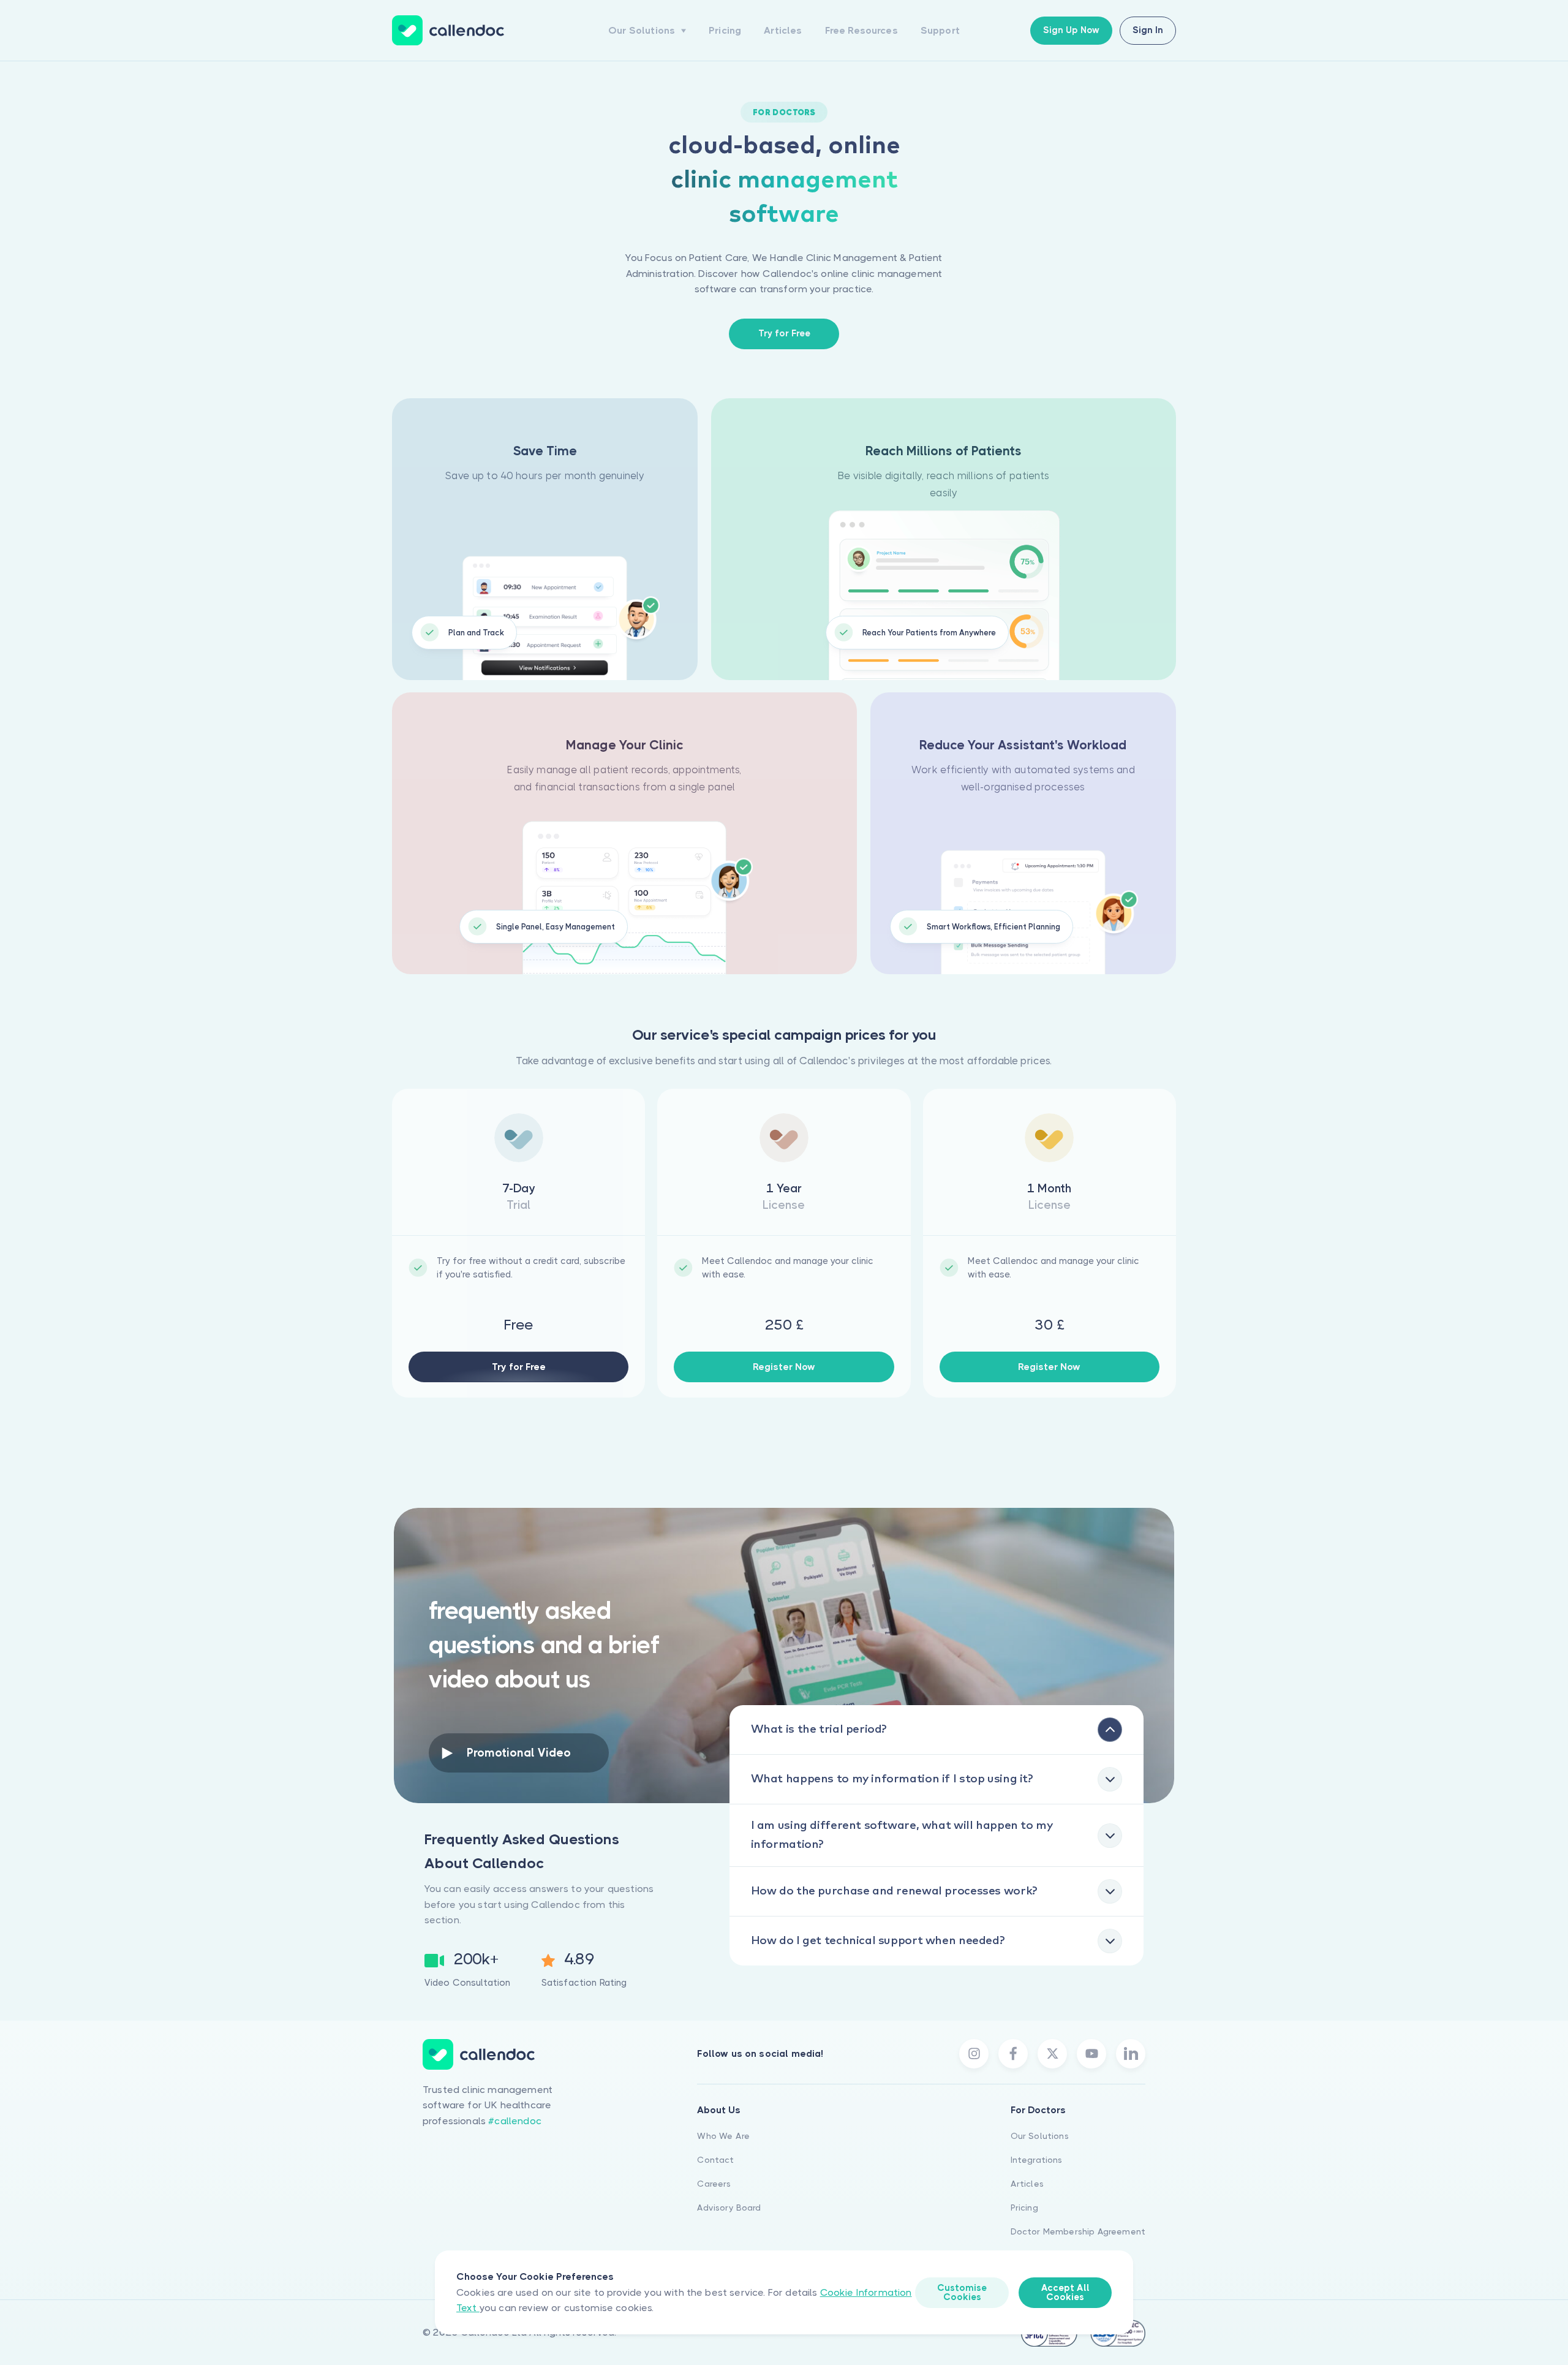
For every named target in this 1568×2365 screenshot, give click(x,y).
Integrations (1037, 2160)
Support (940, 30)
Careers (714, 2184)
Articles (783, 30)
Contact (715, 2160)
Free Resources (861, 30)
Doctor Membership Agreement (1078, 2231)
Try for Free (519, 1367)
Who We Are (723, 2136)
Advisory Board (729, 2208)
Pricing (725, 30)
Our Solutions (1040, 2136)
